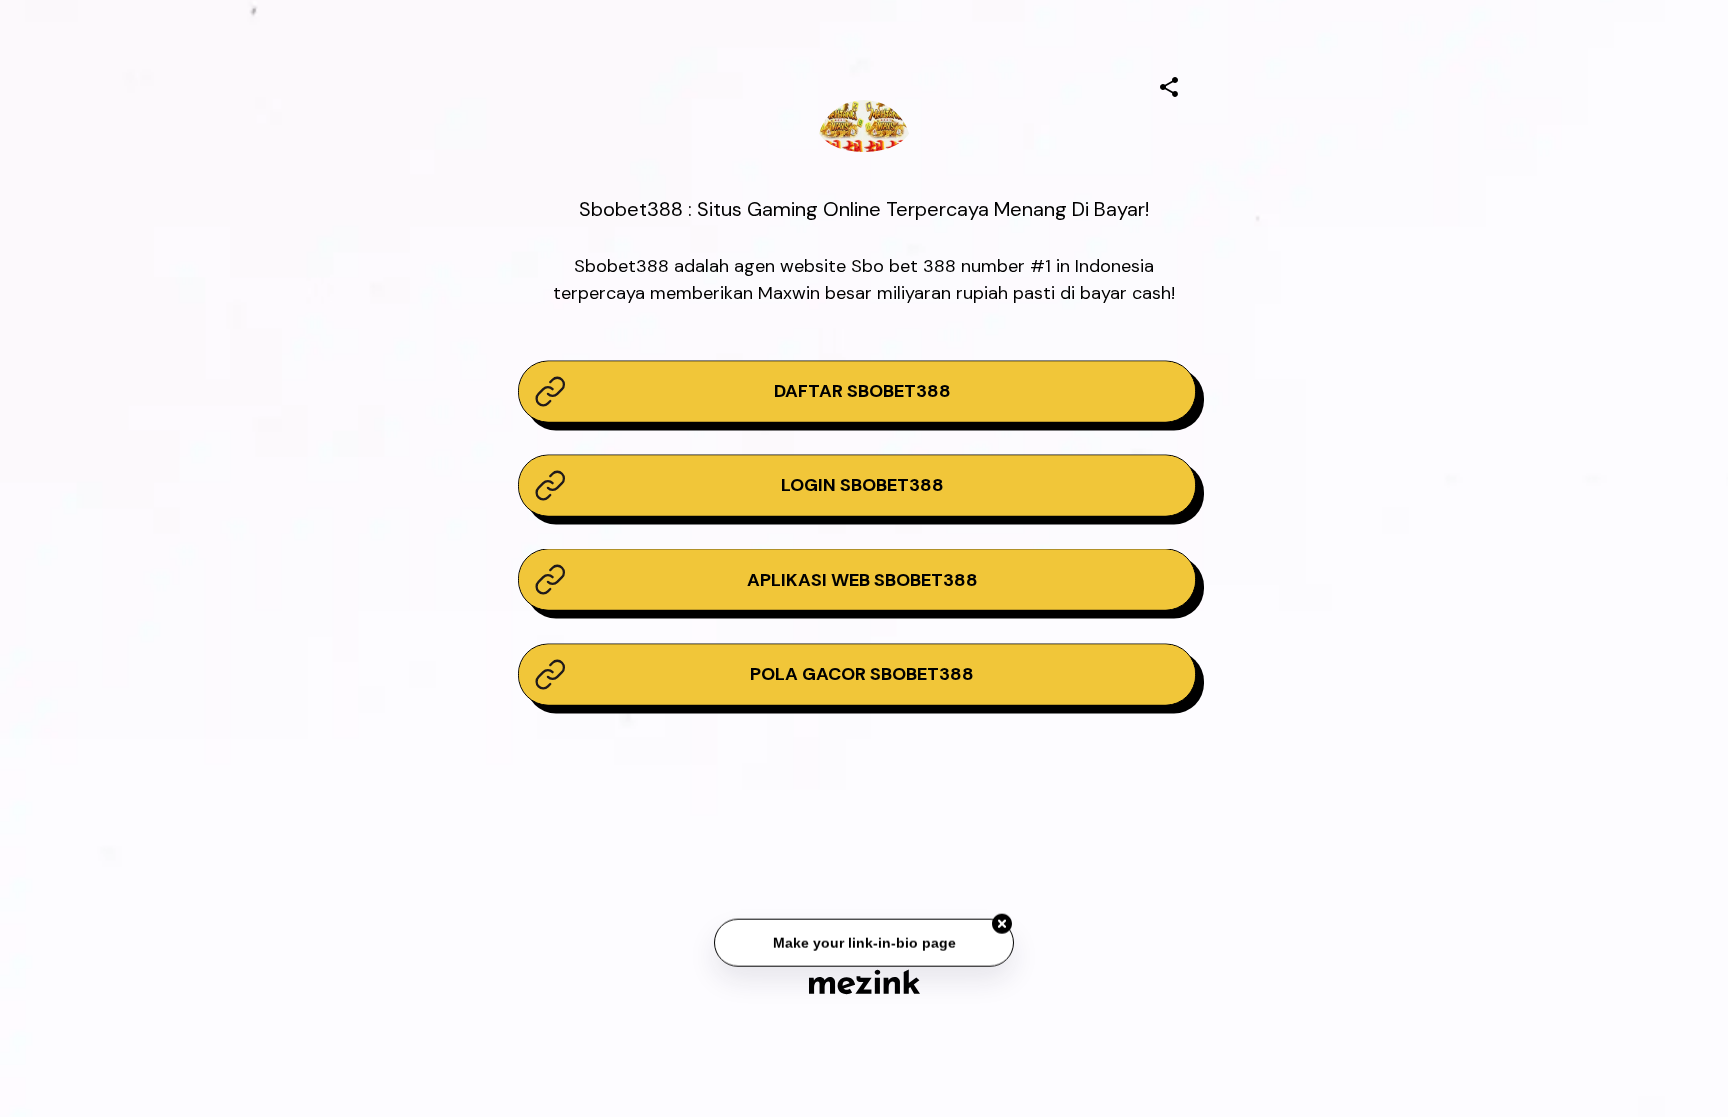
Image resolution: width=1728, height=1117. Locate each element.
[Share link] (1169, 84)
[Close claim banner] (1002, 926)
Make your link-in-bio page (863, 945)
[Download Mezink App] (864, 981)
